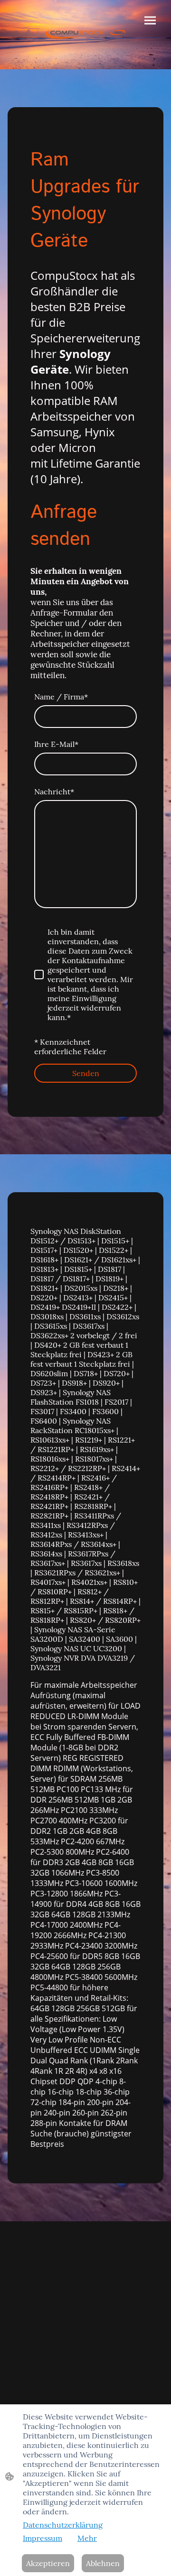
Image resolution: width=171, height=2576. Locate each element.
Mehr (87, 2538)
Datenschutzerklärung (63, 2525)
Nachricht (54, 791)
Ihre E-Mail (56, 744)
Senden (86, 1073)
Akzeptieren (48, 2563)
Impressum (43, 2538)
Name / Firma (61, 697)
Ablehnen (103, 2563)
